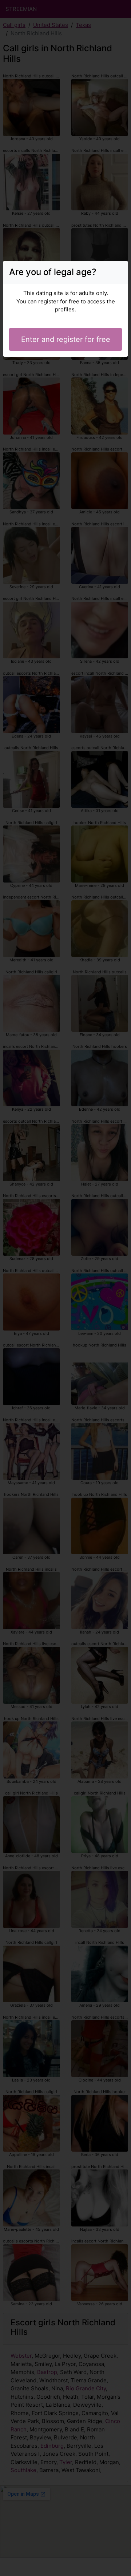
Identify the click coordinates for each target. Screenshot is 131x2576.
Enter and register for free (66, 339)
